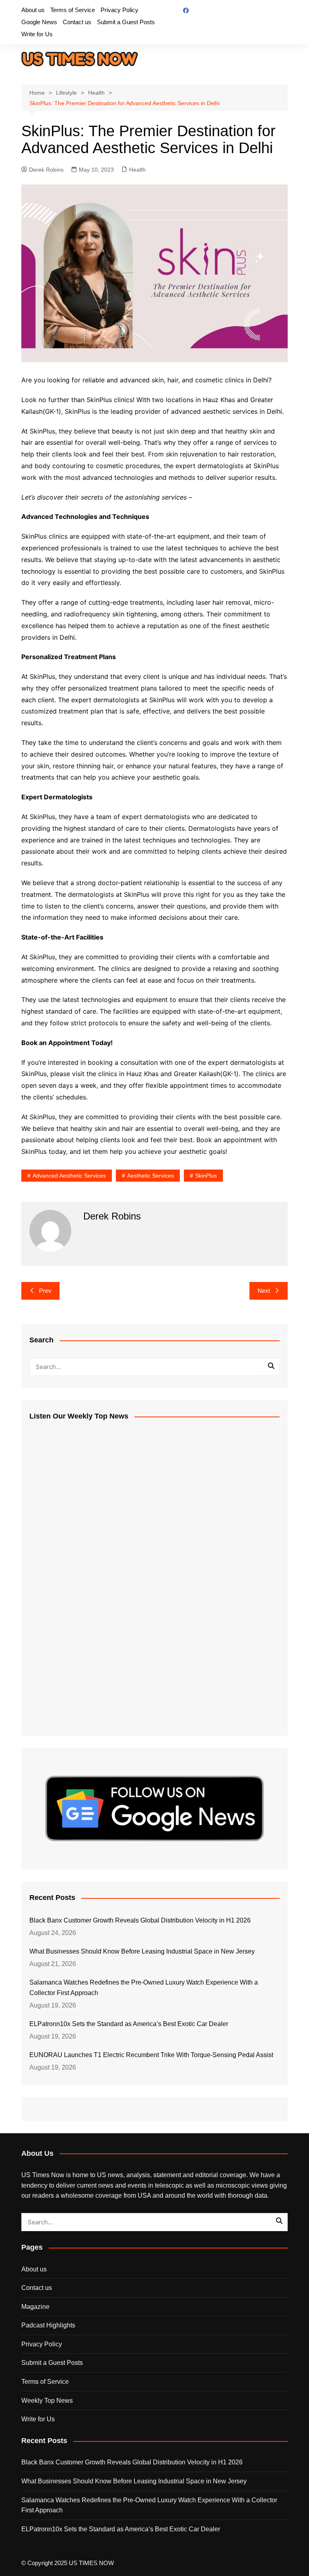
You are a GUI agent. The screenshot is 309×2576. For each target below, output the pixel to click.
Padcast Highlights (48, 2325)
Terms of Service (73, 10)
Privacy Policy (119, 10)
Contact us (77, 22)
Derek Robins (46, 170)
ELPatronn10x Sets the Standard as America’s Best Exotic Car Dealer (129, 2024)
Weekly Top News (47, 2401)
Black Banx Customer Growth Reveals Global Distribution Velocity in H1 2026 (140, 1920)
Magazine (35, 2307)
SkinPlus (206, 1176)
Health (137, 170)
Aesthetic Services (150, 1176)
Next (264, 1291)
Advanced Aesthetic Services (69, 1176)
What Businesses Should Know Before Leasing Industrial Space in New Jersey (142, 1951)
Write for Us (37, 34)
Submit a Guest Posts (126, 22)
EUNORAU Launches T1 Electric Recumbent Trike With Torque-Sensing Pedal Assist (151, 2055)
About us (33, 10)
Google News (39, 22)
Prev (45, 1291)
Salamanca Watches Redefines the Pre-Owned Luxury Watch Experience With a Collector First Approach (144, 1988)
